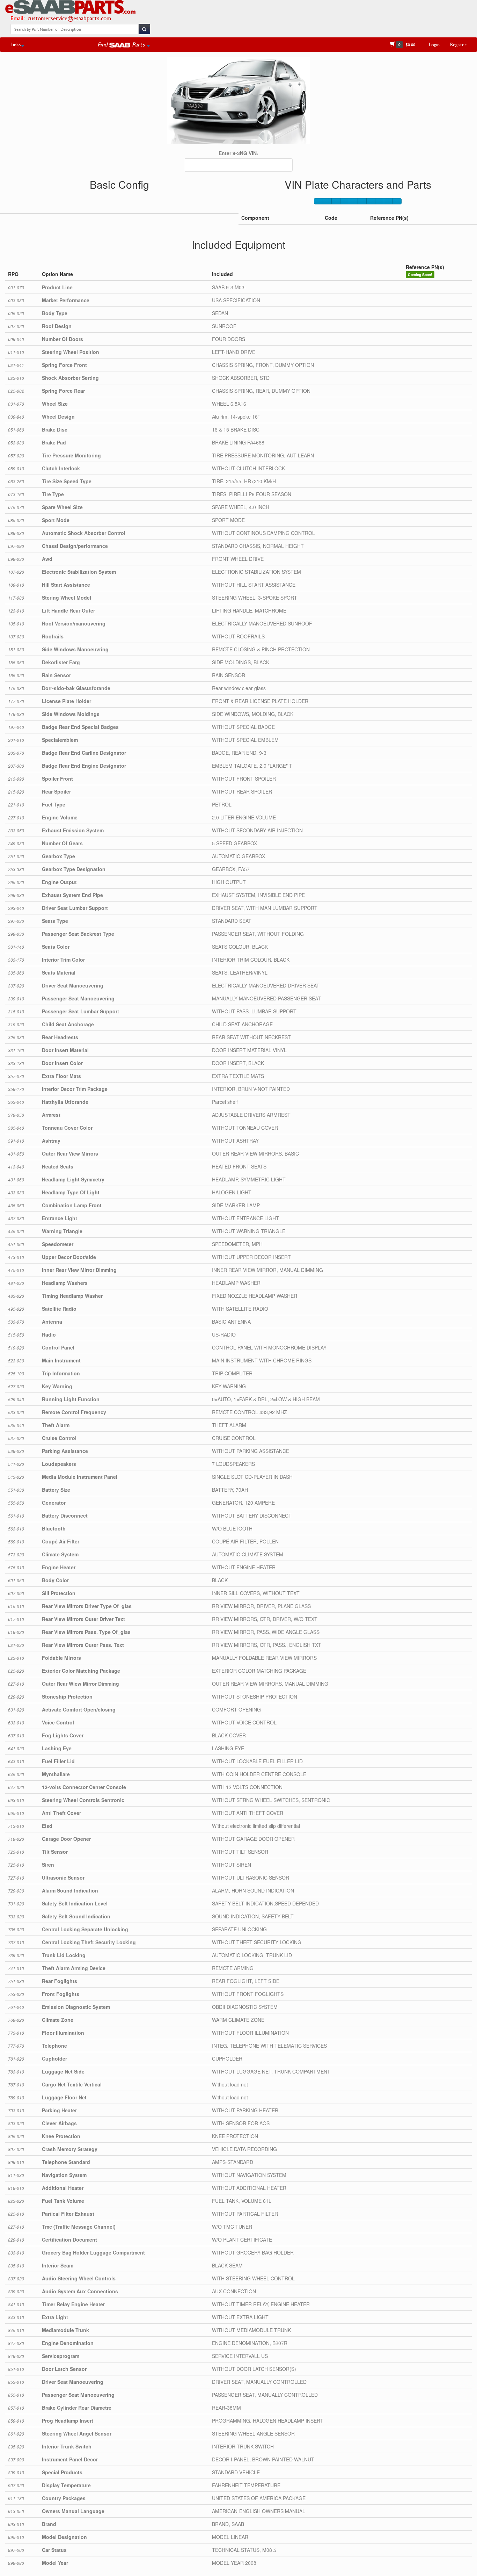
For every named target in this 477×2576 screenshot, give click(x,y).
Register (458, 44)
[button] (124, 44)
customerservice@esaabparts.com (69, 18)
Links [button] (16, 44)
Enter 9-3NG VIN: (239, 153)
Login (434, 44)
